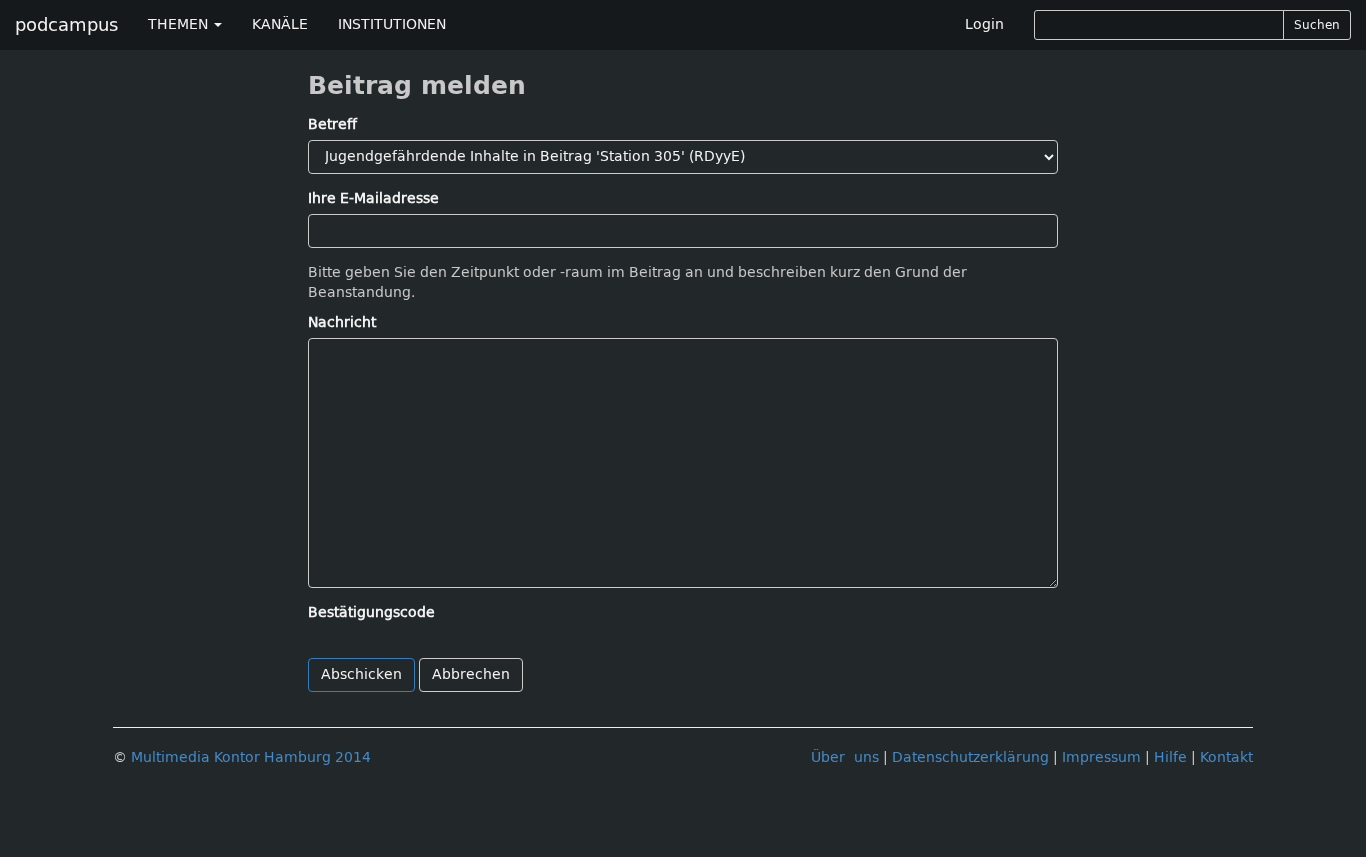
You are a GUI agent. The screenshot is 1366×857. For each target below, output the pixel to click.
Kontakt (1226, 757)
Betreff (332, 124)
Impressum (1101, 757)
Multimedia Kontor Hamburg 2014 (251, 757)
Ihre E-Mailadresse (373, 198)
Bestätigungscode (371, 612)
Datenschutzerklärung (970, 757)
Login (984, 24)
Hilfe (1170, 757)
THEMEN (180, 24)
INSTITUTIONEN (392, 24)
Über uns (845, 757)
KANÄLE (280, 24)
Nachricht (342, 322)
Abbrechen (471, 674)
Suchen (1317, 25)
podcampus (66, 25)
